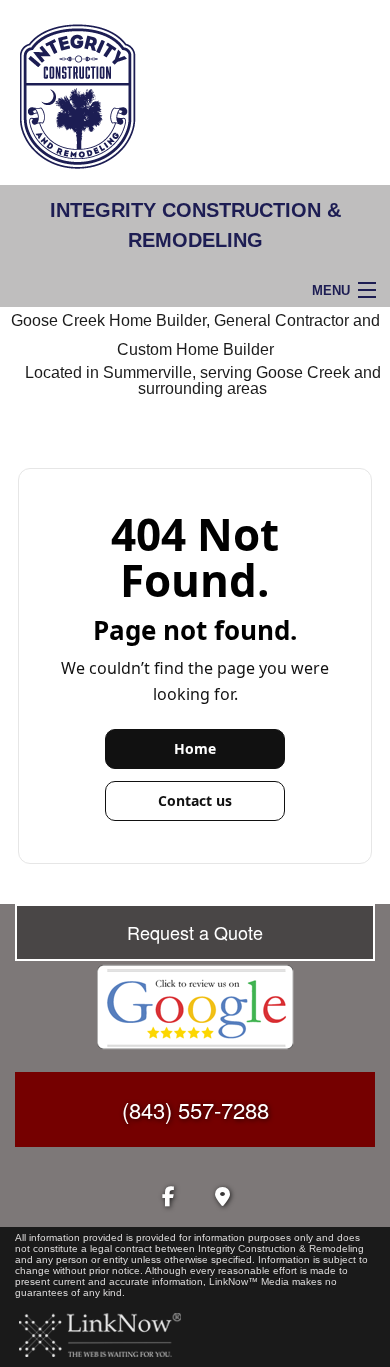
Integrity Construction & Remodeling (195, 225)
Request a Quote (195, 932)
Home (195, 748)
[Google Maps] (222, 1198)
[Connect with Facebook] (168, 1198)
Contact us (195, 800)
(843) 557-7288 (195, 1109)
